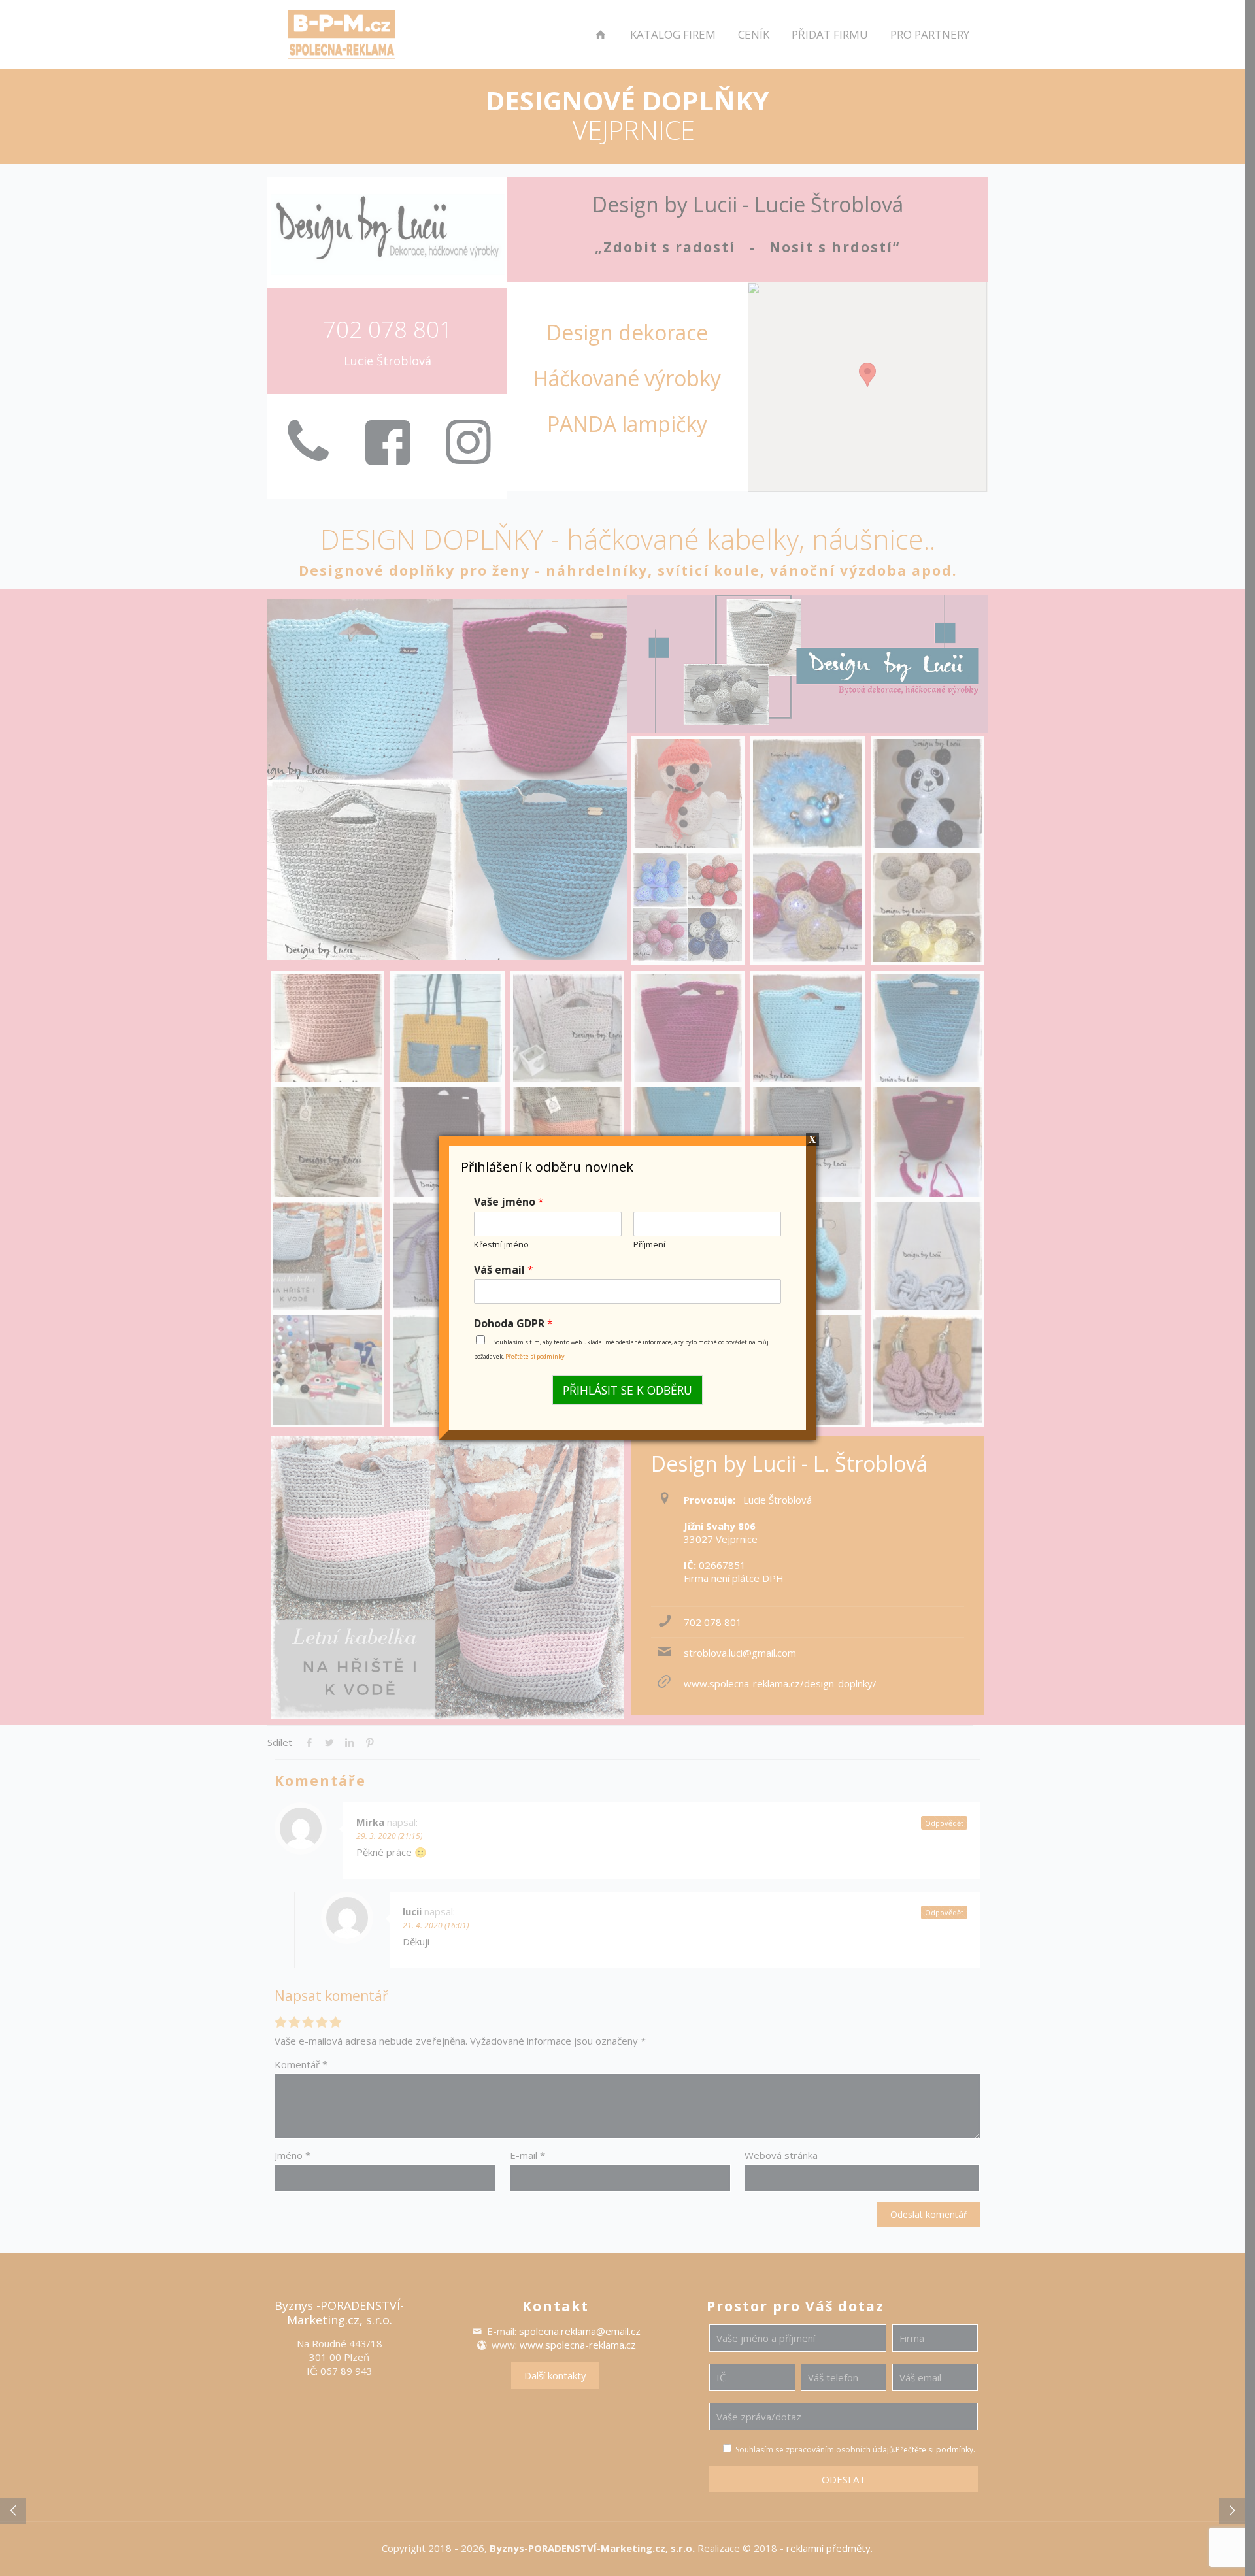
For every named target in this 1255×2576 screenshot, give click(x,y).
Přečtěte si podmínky (535, 1356)
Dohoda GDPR (513, 1324)
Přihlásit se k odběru (627, 1390)
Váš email (504, 1270)
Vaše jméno (509, 1202)
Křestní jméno (501, 1245)
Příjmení (649, 1245)
